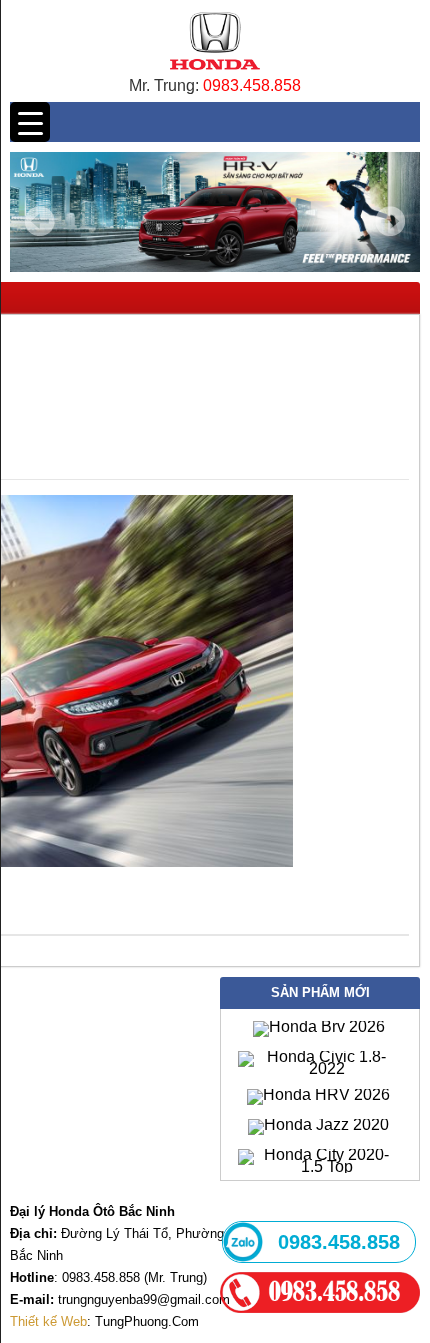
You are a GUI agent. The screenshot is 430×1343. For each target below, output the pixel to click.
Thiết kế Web (48, 1321)
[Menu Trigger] (30, 122)
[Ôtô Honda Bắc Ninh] (214, 74)
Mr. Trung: (166, 85)
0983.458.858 (252, 85)
